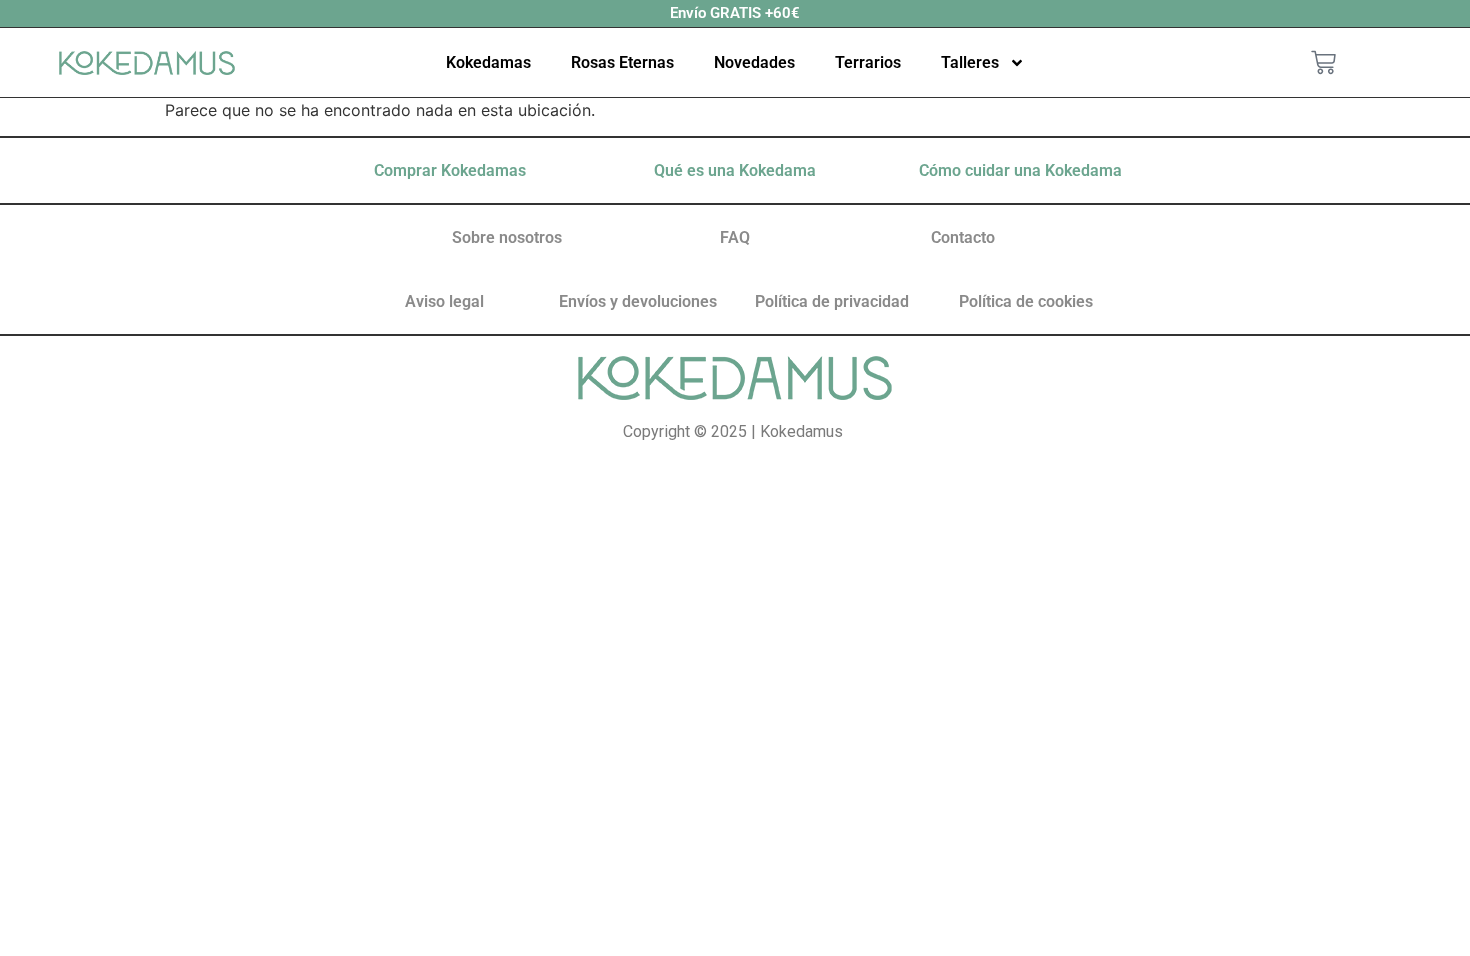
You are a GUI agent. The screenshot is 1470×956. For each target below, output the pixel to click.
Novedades (754, 62)
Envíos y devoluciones (638, 301)
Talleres (970, 62)
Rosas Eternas (622, 62)
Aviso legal (444, 301)
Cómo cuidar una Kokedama (1020, 170)
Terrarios (868, 62)
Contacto (963, 237)
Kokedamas (488, 62)
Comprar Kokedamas (450, 170)
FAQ (735, 237)
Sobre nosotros (507, 237)
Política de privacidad (832, 301)
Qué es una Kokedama (735, 170)
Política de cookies (1026, 301)
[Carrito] (1323, 62)
